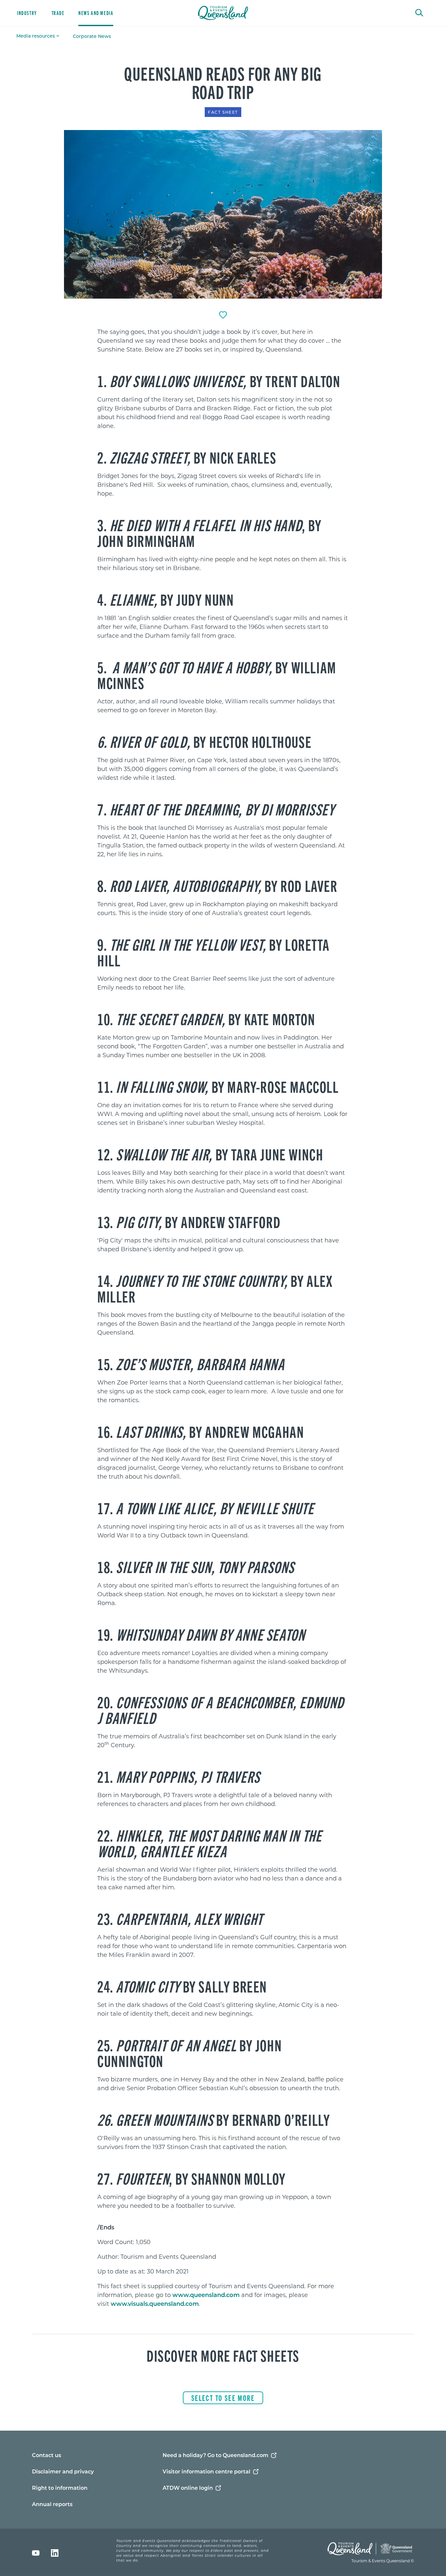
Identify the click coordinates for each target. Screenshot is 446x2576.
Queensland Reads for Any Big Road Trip (223, 82)
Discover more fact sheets (223, 2355)
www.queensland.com (206, 2295)
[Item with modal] (223, 214)
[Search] (419, 12)
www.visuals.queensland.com (155, 2304)
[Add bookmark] (223, 315)
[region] (223, 344)
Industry (27, 13)
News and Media (96, 13)
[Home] (223, 13)
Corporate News (92, 36)
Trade (58, 13)
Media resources (36, 36)
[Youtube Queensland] (36, 2553)
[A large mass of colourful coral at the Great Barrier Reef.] (223, 214)
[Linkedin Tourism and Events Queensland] (55, 2553)
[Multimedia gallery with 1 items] (223, 215)
